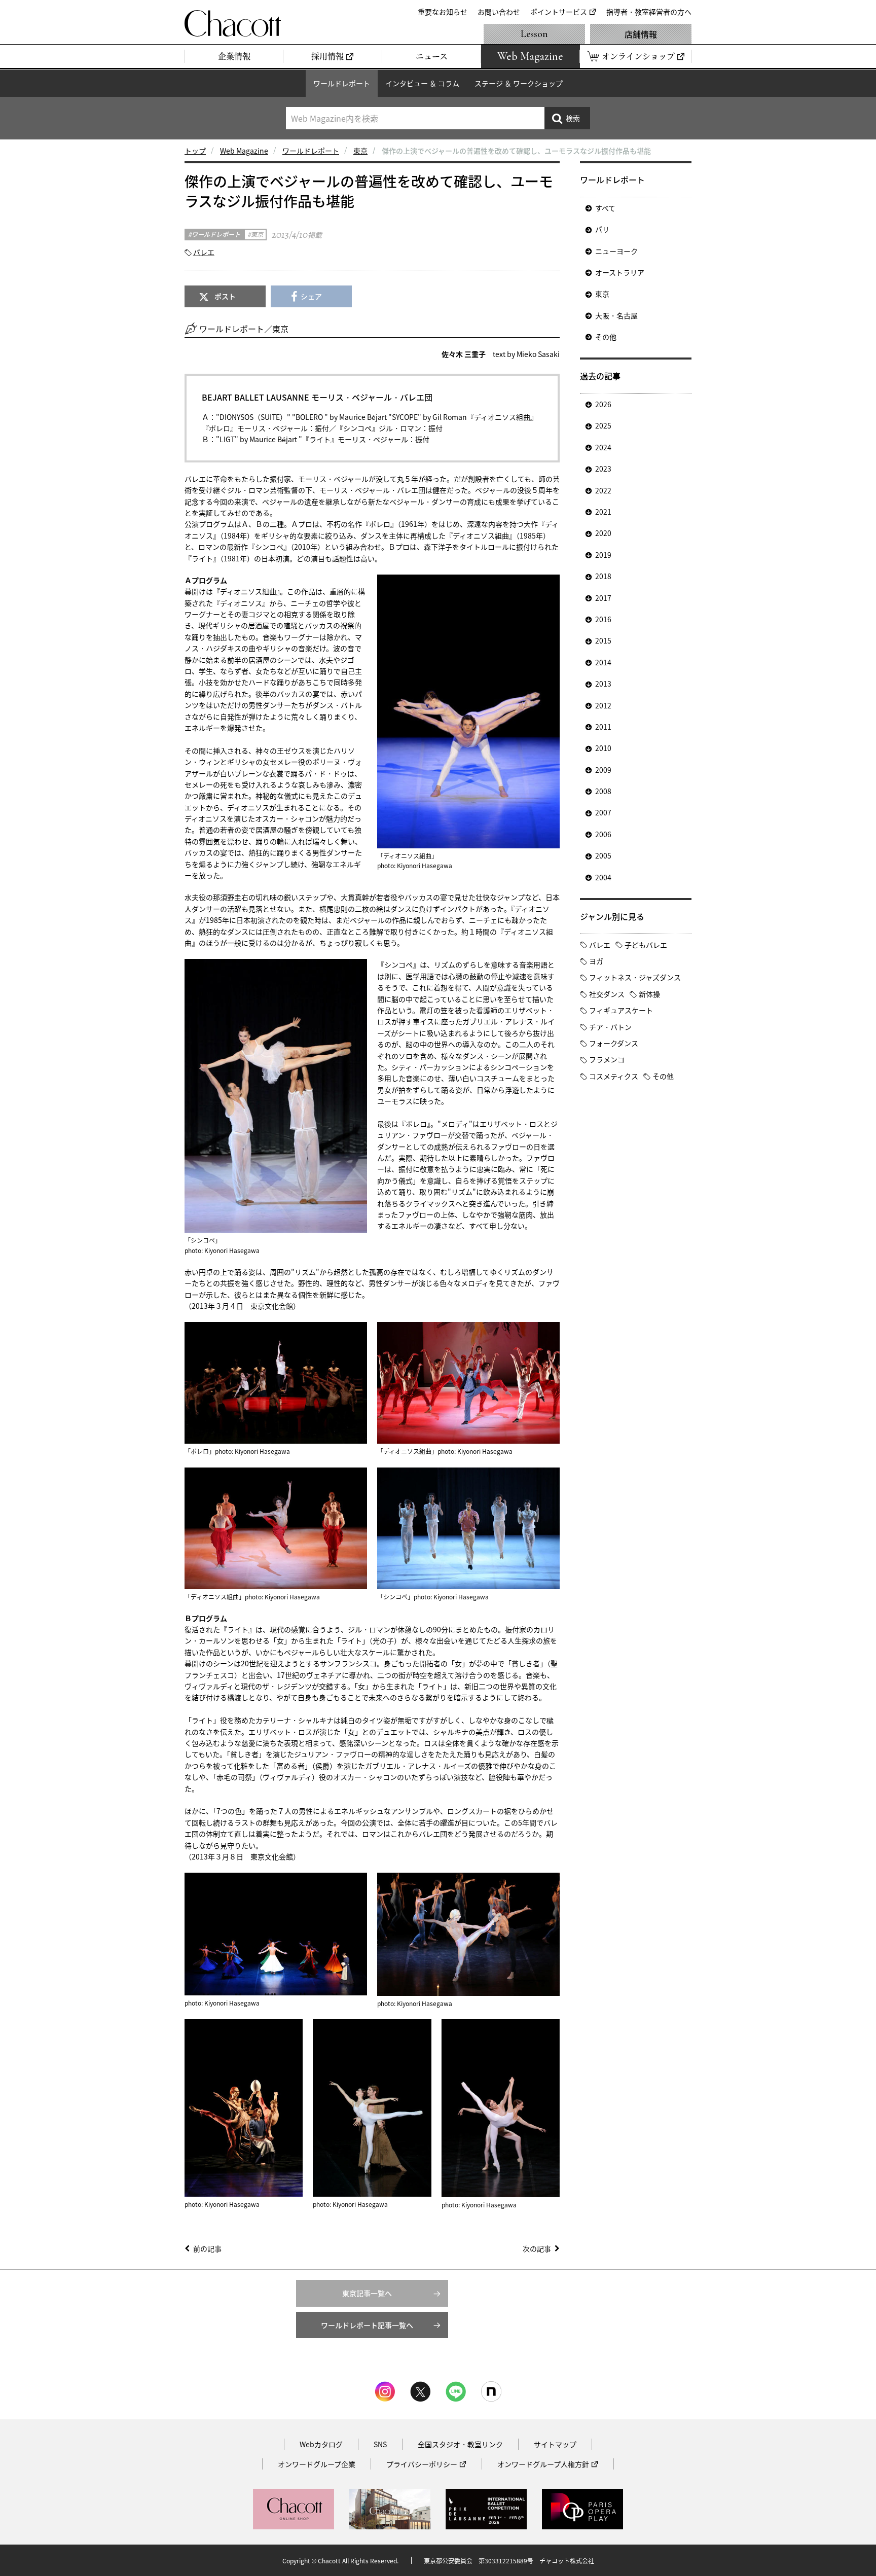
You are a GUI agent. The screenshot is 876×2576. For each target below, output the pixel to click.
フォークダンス (614, 1043)
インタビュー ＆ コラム (422, 83)
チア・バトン (610, 1027)
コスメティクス (614, 1076)
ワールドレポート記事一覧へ (367, 2325)
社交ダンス (607, 994)
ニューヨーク (616, 251)
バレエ (204, 252)
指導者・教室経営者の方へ (649, 12)
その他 (606, 337)
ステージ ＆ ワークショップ (519, 83)
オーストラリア (620, 272)
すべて (605, 208)
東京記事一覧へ (367, 2293)
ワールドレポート (342, 83)
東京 (360, 151)
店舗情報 (641, 34)
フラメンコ (607, 1059)
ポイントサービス (559, 12)
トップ (195, 151)
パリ (602, 229)
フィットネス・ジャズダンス (635, 977)
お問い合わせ (499, 12)
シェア (311, 296)
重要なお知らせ (443, 12)
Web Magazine (244, 151)
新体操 (649, 994)
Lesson (534, 34)
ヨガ (596, 961)
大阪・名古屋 (616, 315)
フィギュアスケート (621, 1010)
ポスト (225, 296)
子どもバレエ (646, 945)
